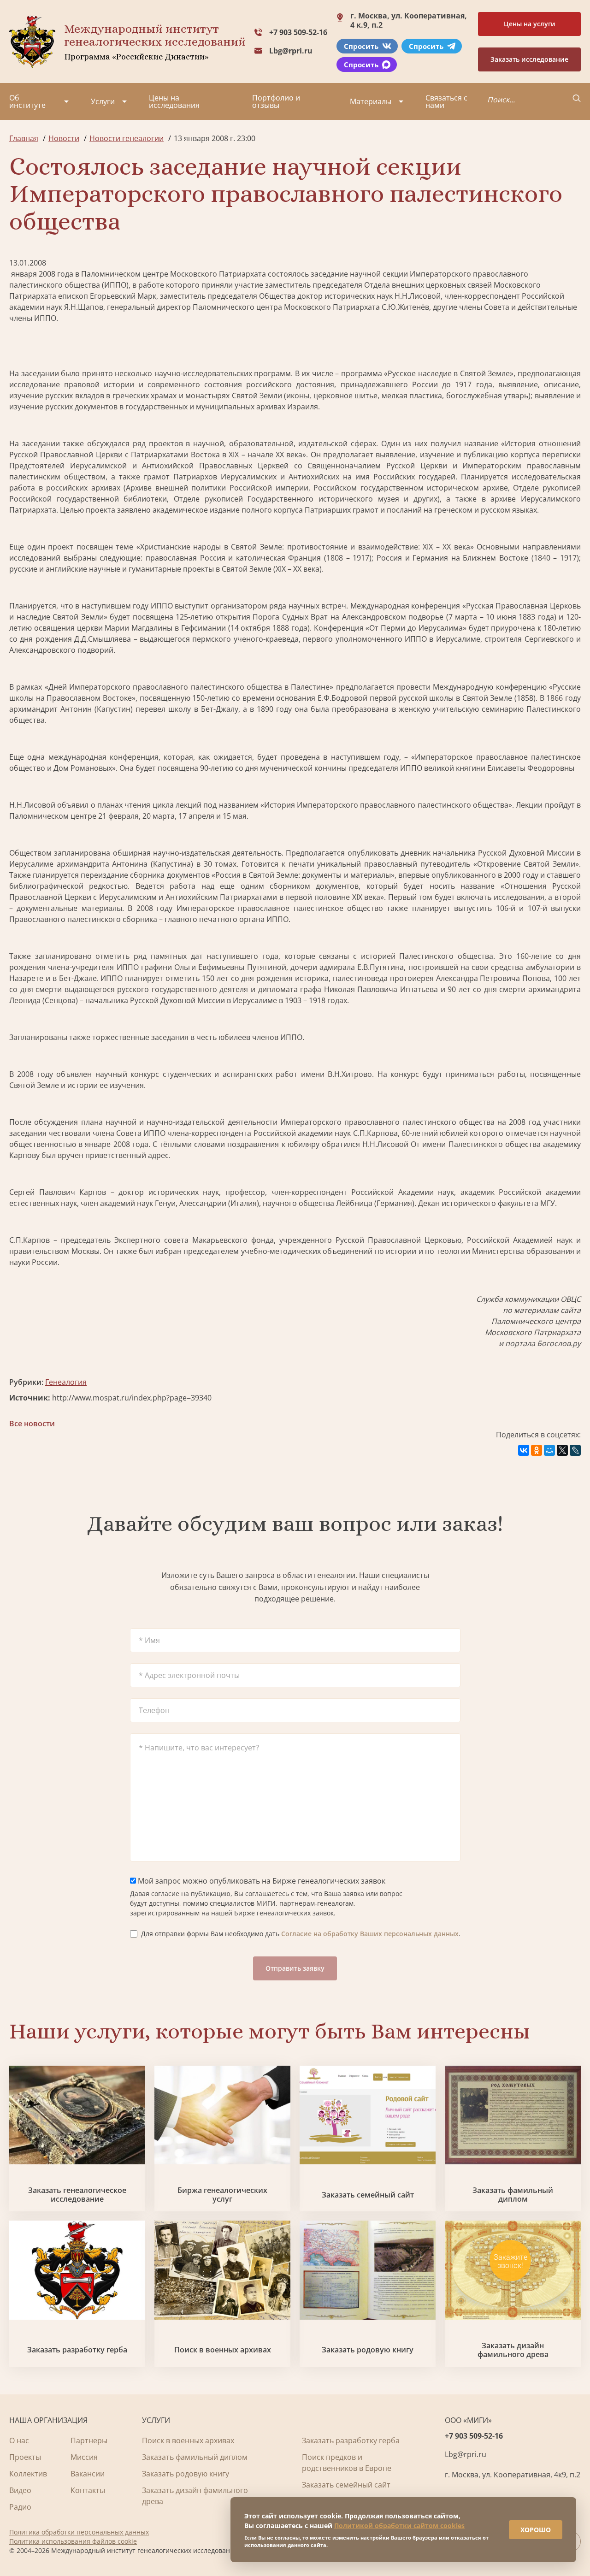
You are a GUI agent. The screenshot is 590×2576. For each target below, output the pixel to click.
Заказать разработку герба (77, 2350)
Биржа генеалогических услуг (222, 2195)
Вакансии (88, 2474)
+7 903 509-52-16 (298, 32)
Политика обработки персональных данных (79, 2532)
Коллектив (28, 2474)
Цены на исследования (174, 101)
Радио (20, 2507)
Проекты (25, 2457)
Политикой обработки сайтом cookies (399, 2526)
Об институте (27, 101)
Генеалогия (66, 1382)
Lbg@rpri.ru (291, 51)
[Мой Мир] (549, 1450)
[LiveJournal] (575, 1450)
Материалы (371, 101)
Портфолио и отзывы (276, 101)
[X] (562, 1450)
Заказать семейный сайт (368, 2195)
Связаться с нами (446, 101)
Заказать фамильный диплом (513, 2195)
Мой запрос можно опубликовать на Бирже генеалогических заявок (261, 1881)
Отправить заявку (295, 1968)
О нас (19, 2440)
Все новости (32, 1424)
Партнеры (89, 2440)
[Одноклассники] (537, 1450)
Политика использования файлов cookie (73, 2541)
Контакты (88, 2490)
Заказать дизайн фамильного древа (513, 2350)
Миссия (84, 2457)
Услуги (103, 101)
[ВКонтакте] (524, 1450)
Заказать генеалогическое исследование (77, 2195)
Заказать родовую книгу (368, 2350)
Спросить (361, 46)
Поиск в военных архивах (223, 2350)
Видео (20, 2490)
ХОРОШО (536, 2530)
